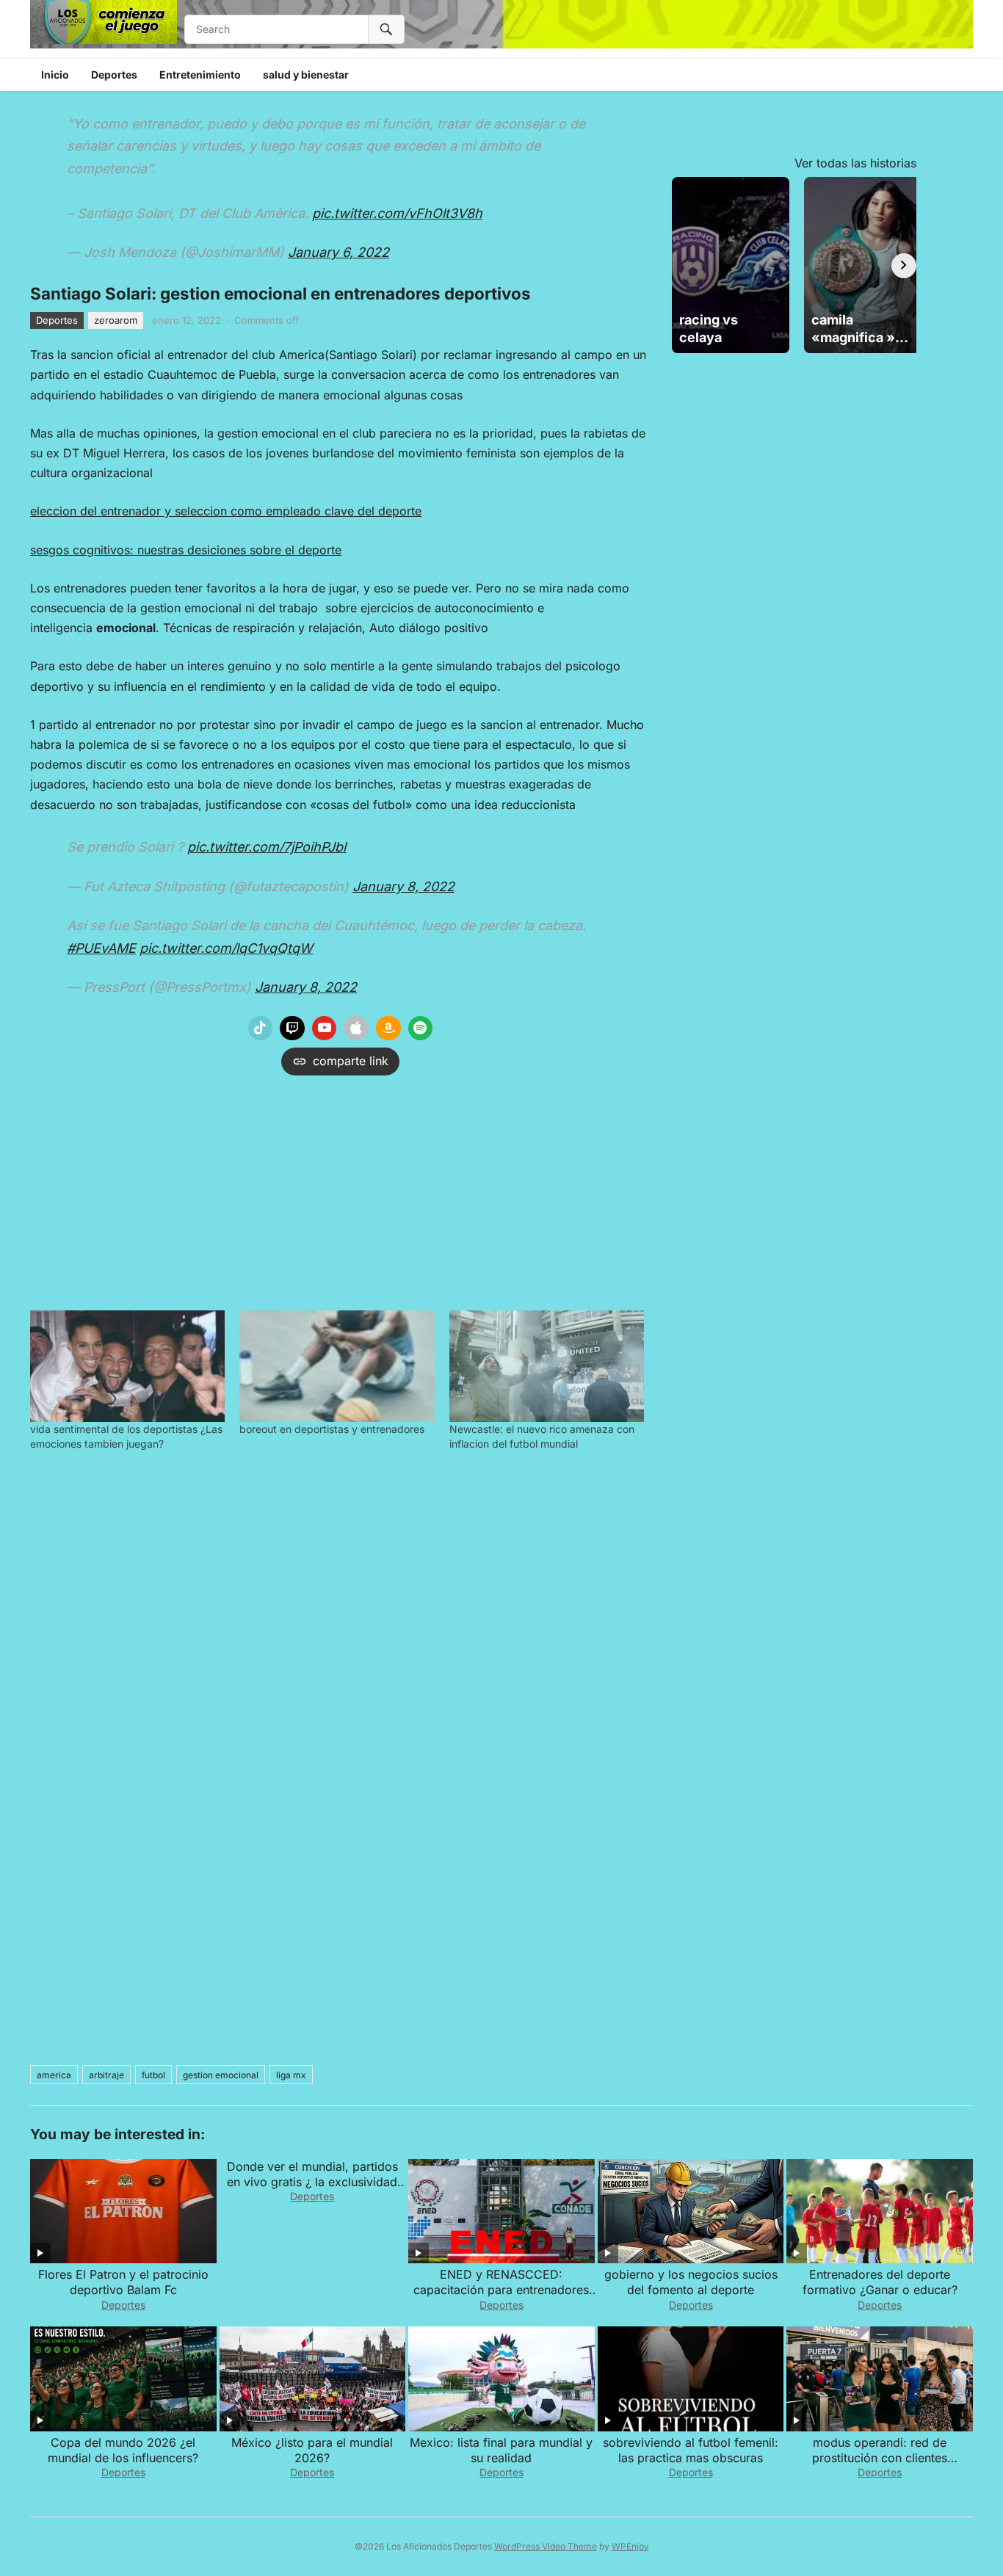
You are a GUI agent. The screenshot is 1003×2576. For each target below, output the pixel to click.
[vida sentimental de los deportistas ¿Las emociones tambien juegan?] (127, 1366)
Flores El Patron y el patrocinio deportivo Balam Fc (123, 2282)
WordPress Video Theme (546, 2546)
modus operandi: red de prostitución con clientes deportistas (880, 2458)
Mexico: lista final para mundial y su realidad (501, 2450)
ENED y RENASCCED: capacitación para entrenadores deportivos (501, 2290)
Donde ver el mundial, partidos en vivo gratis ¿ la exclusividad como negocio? (312, 2182)
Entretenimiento (200, 75)
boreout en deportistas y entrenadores (332, 1429)
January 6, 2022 (338, 252)
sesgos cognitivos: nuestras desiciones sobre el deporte (186, 550)
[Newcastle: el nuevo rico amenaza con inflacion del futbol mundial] (547, 1366)
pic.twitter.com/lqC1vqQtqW (226, 948)
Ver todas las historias (855, 163)
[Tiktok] (261, 1028)
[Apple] (356, 1028)
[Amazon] (388, 1028)
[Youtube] (325, 1028)
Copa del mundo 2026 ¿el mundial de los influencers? (123, 2450)
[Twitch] (292, 1028)
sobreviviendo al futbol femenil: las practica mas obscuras (691, 2450)
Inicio (55, 75)
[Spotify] (421, 1028)
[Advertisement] (340, 1189)
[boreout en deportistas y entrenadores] (337, 1366)
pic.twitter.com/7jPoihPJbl (267, 847)
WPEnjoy (630, 2546)
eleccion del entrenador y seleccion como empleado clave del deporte (226, 511)
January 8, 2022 (403, 886)
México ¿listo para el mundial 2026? (312, 2450)
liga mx (291, 2075)
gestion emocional (221, 2075)
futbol (153, 2075)
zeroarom (116, 320)
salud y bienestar (306, 75)
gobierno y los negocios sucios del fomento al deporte (691, 2282)
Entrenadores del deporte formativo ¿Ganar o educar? (880, 2282)
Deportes (114, 75)
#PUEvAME (101, 948)
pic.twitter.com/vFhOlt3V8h (397, 213)
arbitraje (106, 2075)
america (54, 2075)
